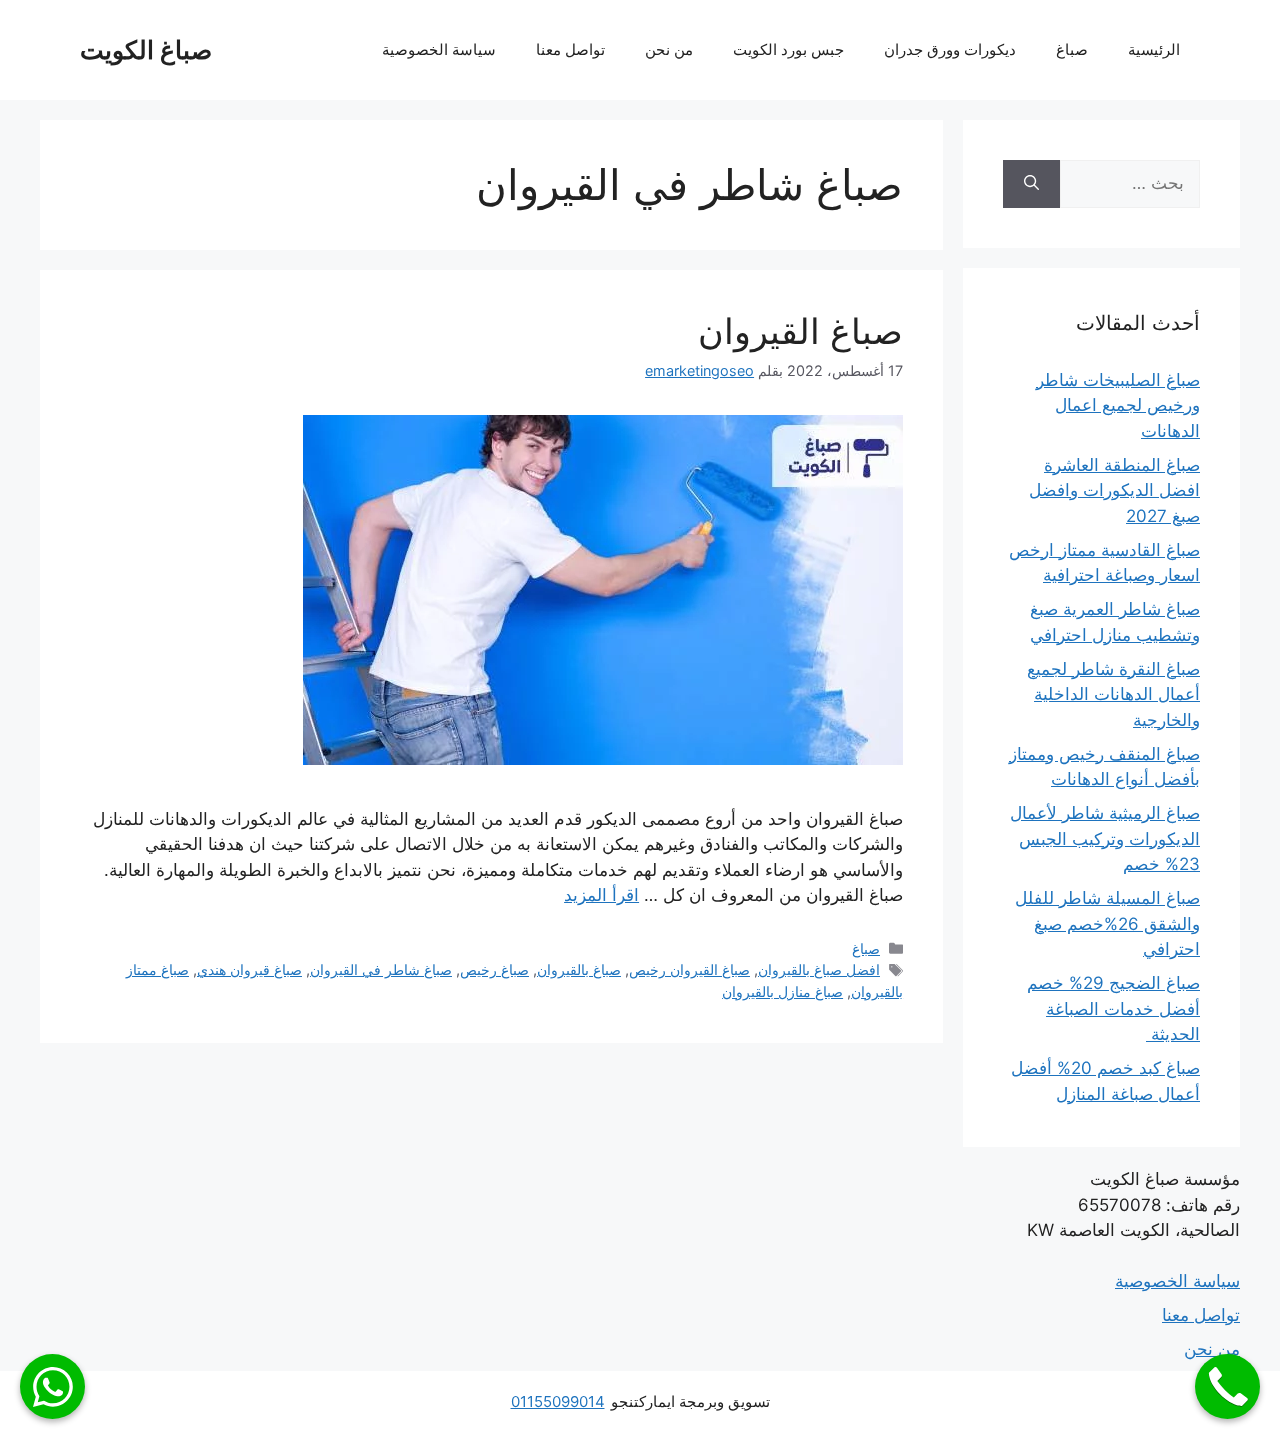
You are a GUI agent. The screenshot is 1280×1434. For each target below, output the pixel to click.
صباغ (1072, 49)
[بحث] (1031, 184)
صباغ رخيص (494, 969)
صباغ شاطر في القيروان (381, 969)
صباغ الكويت (146, 50)
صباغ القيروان (800, 331)
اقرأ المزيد (601, 895)
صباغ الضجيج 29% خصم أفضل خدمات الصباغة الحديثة (1113, 1008)
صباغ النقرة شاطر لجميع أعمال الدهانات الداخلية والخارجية (1113, 694)
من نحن (669, 49)
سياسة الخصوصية (439, 49)
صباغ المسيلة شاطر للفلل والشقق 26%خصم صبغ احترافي (1107, 923)
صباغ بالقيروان (579, 969)
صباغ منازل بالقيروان (782, 991)
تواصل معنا (570, 49)
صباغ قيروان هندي (249, 969)
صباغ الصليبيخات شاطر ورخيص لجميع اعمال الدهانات (1118, 405)
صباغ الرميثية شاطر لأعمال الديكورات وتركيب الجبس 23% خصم (1105, 838)
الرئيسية (1154, 49)
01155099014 (558, 1401)
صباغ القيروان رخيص (689, 969)
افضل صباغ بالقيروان (819, 969)
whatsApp (52, 1386)
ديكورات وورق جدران (950, 49)
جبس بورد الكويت (788, 49)
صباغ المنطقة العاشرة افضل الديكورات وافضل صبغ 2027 (1114, 490)
